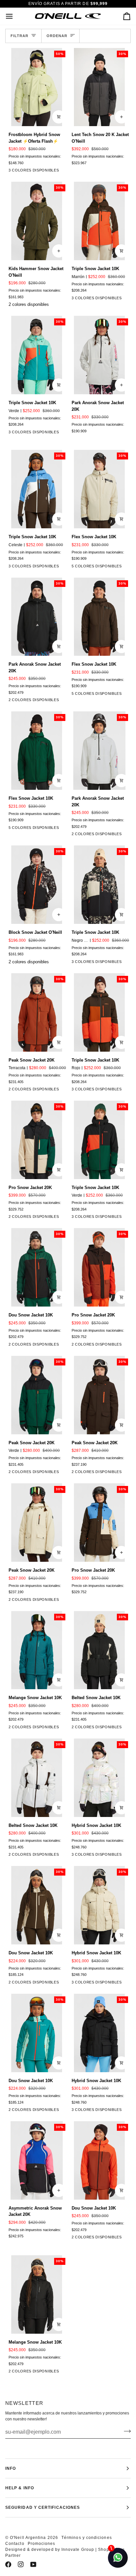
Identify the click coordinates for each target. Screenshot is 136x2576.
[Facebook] (8, 2564)
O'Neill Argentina (28, 2538)
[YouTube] (33, 2564)
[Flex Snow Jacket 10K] (123, 567)
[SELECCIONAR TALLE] (121, 117)
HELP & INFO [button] (20, 2488)
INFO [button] (11, 2468)
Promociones (42, 2544)
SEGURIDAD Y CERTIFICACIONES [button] (43, 2507)
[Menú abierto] (15, 16)
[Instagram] (21, 2564)
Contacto (15, 2544)
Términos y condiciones (87, 2538)
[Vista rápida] (59, 117)
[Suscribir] (125, 2431)
